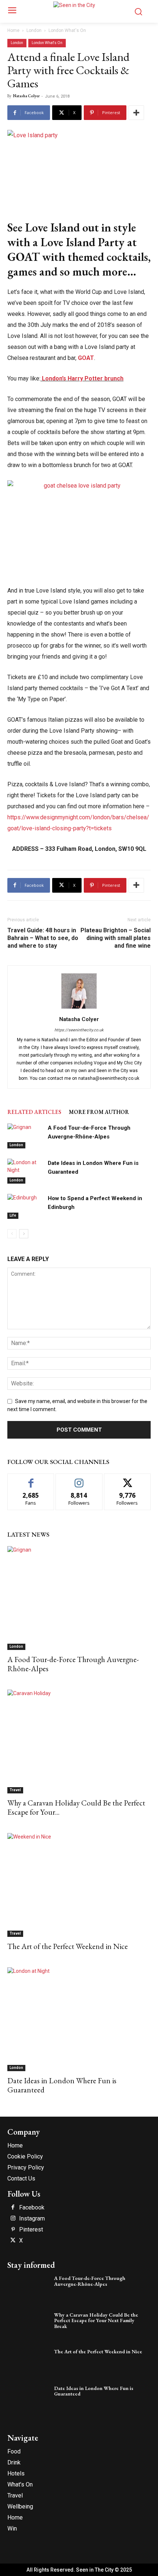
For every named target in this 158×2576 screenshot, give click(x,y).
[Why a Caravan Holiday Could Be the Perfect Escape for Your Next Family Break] (79, 1741)
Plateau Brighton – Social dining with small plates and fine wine (116, 938)
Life (13, 1215)
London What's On (67, 30)
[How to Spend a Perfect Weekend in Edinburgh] (26, 1207)
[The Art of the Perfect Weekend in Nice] (79, 1885)
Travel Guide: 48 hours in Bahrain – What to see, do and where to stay (43, 938)
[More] (136, 113)
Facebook (32, 2208)
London (34, 30)
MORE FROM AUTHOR (99, 1112)
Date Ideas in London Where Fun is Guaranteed (62, 2085)
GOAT (86, 358)
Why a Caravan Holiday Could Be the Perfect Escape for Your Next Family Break (96, 2320)
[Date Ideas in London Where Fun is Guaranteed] (26, 1171)
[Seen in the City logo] (79, 10)
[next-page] (24, 1234)
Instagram (32, 2219)
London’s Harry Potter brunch (82, 378)
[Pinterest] (13, 2230)
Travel (15, 1790)
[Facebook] (13, 2208)
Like (31, 1479)
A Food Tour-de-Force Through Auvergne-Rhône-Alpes (73, 1664)
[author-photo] (79, 1009)
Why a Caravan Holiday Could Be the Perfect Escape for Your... (76, 1807)
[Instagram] (13, 2219)
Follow (79, 1479)
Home (13, 30)
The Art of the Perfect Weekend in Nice (68, 1946)
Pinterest (31, 2230)
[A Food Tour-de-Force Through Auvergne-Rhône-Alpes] (26, 1136)
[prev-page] (12, 1234)
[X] (13, 2241)
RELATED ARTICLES (34, 1112)
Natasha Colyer (26, 96)
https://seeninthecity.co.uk (79, 1030)
